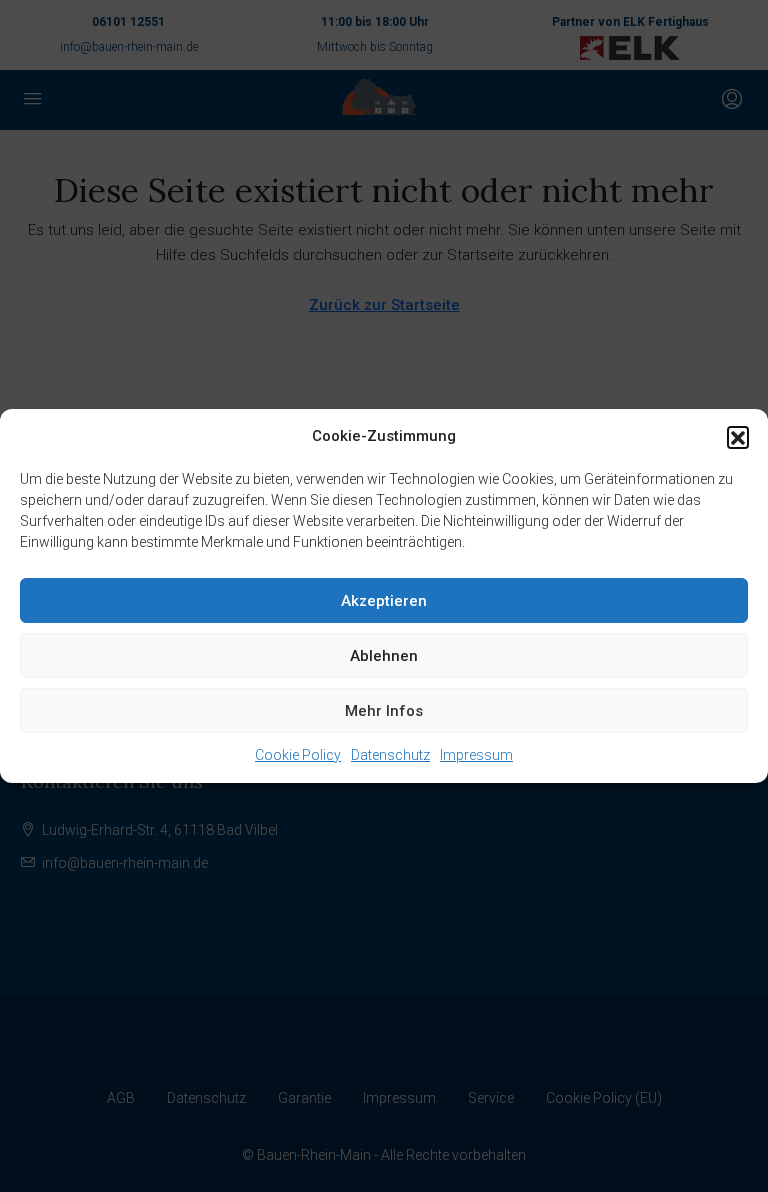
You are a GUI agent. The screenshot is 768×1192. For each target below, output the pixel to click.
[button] (738, 437)
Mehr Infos (384, 711)
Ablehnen (384, 656)
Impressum (476, 755)
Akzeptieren (384, 601)
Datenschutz (390, 755)
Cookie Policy (298, 755)
